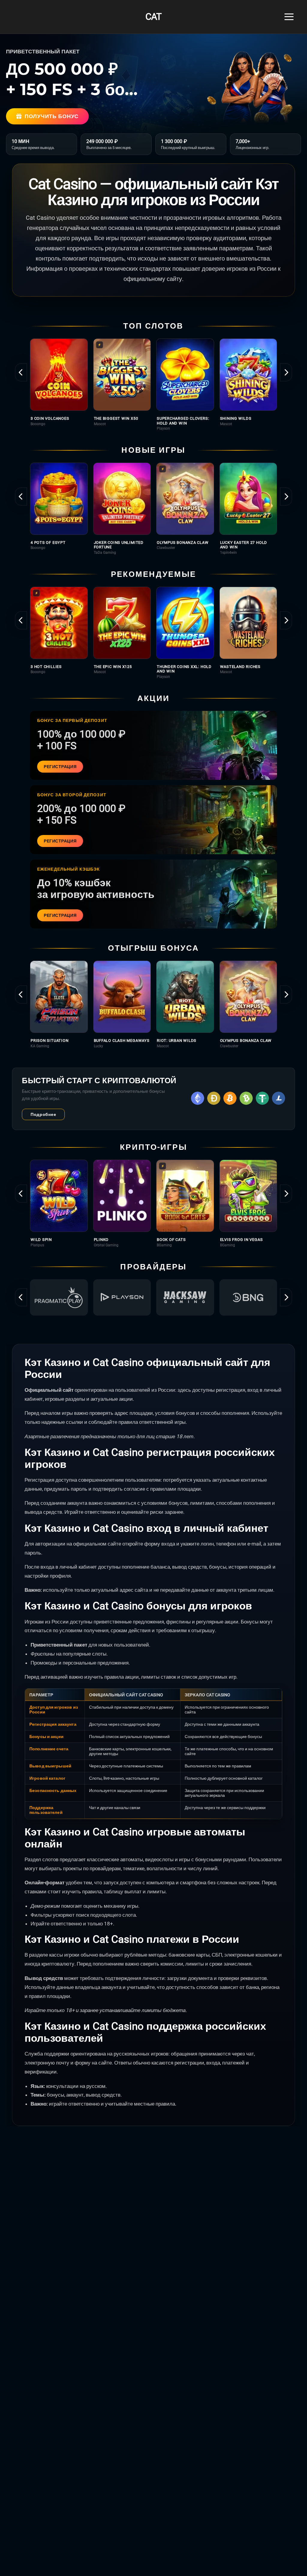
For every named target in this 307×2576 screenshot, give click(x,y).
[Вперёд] (286, 372)
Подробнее (43, 1114)
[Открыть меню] (289, 17)
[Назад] (21, 372)
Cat (153, 17)
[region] (153, 385)
